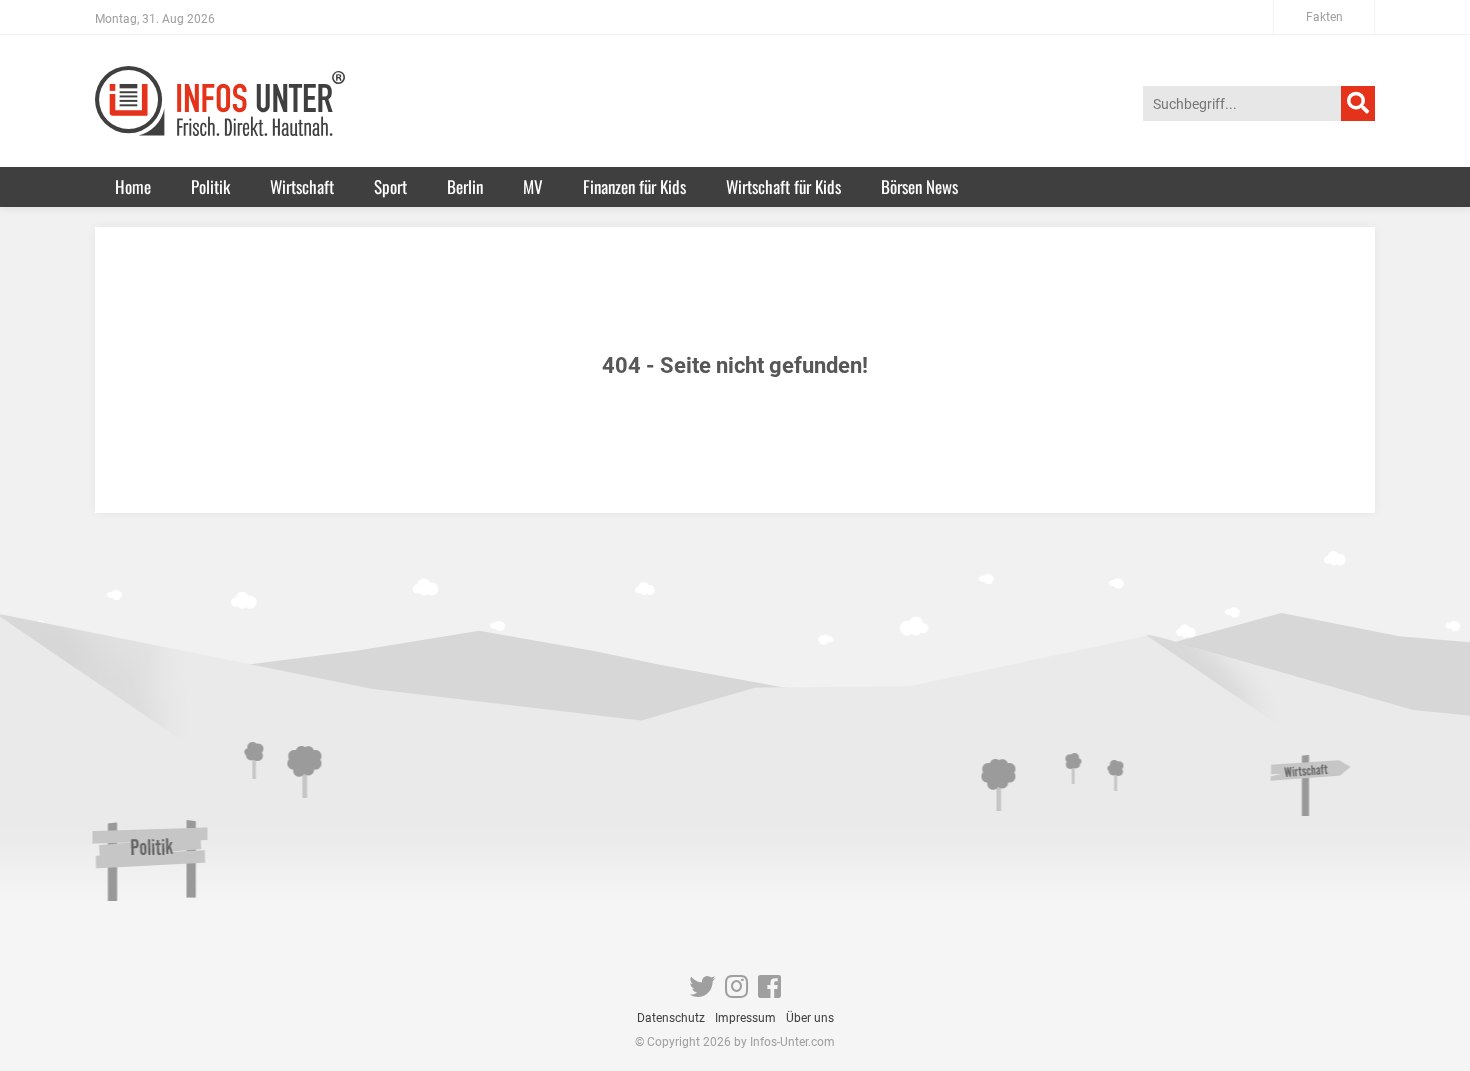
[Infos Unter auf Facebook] (769, 991)
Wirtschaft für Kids (783, 186)
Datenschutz (671, 1018)
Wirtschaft (302, 186)
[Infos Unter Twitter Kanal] (702, 991)
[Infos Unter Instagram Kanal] (736, 991)
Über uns (810, 1018)
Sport (390, 186)
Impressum (745, 1018)
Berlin (465, 186)
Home (133, 186)
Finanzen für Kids (634, 186)
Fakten (1324, 17)
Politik (210, 186)
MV (533, 186)
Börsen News (919, 186)
